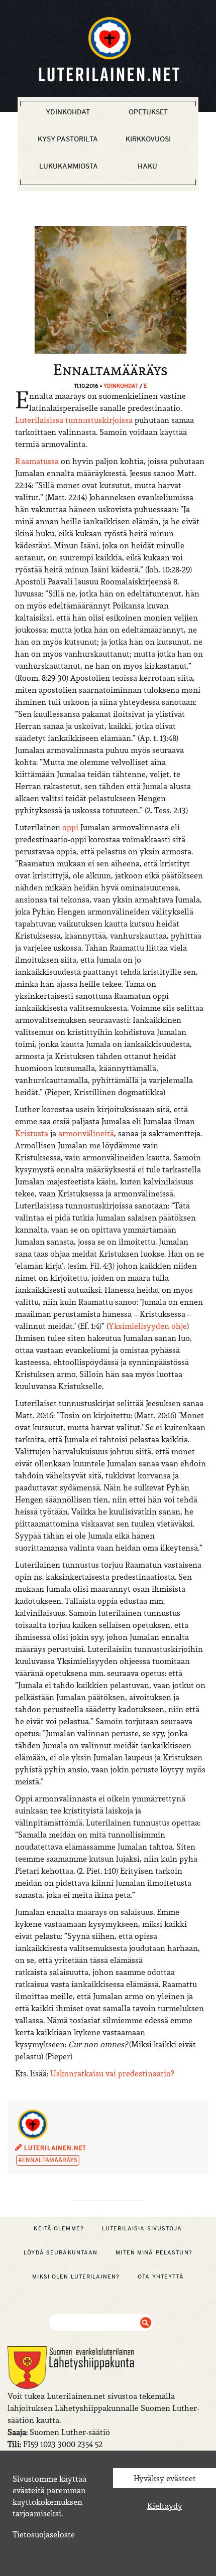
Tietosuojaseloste (44, 2534)
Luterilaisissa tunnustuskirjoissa (74, 420)
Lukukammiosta (69, 166)
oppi (70, 827)
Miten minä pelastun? (154, 2252)
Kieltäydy (165, 2506)
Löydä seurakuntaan (61, 2252)
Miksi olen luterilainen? (76, 2277)
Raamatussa (37, 461)
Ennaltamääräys (50, 2160)
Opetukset (148, 112)
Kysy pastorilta (68, 139)
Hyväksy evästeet (165, 2478)
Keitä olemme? (59, 2228)
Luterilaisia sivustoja (142, 2228)
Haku (147, 166)
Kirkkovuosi (148, 139)
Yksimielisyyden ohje (148, 1326)
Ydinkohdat (68, 112)
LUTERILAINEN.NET (54, 2148)
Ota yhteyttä (160, 2277)
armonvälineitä (86, 1133)
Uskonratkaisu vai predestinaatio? (112, 2073)
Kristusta (32, 1133)
